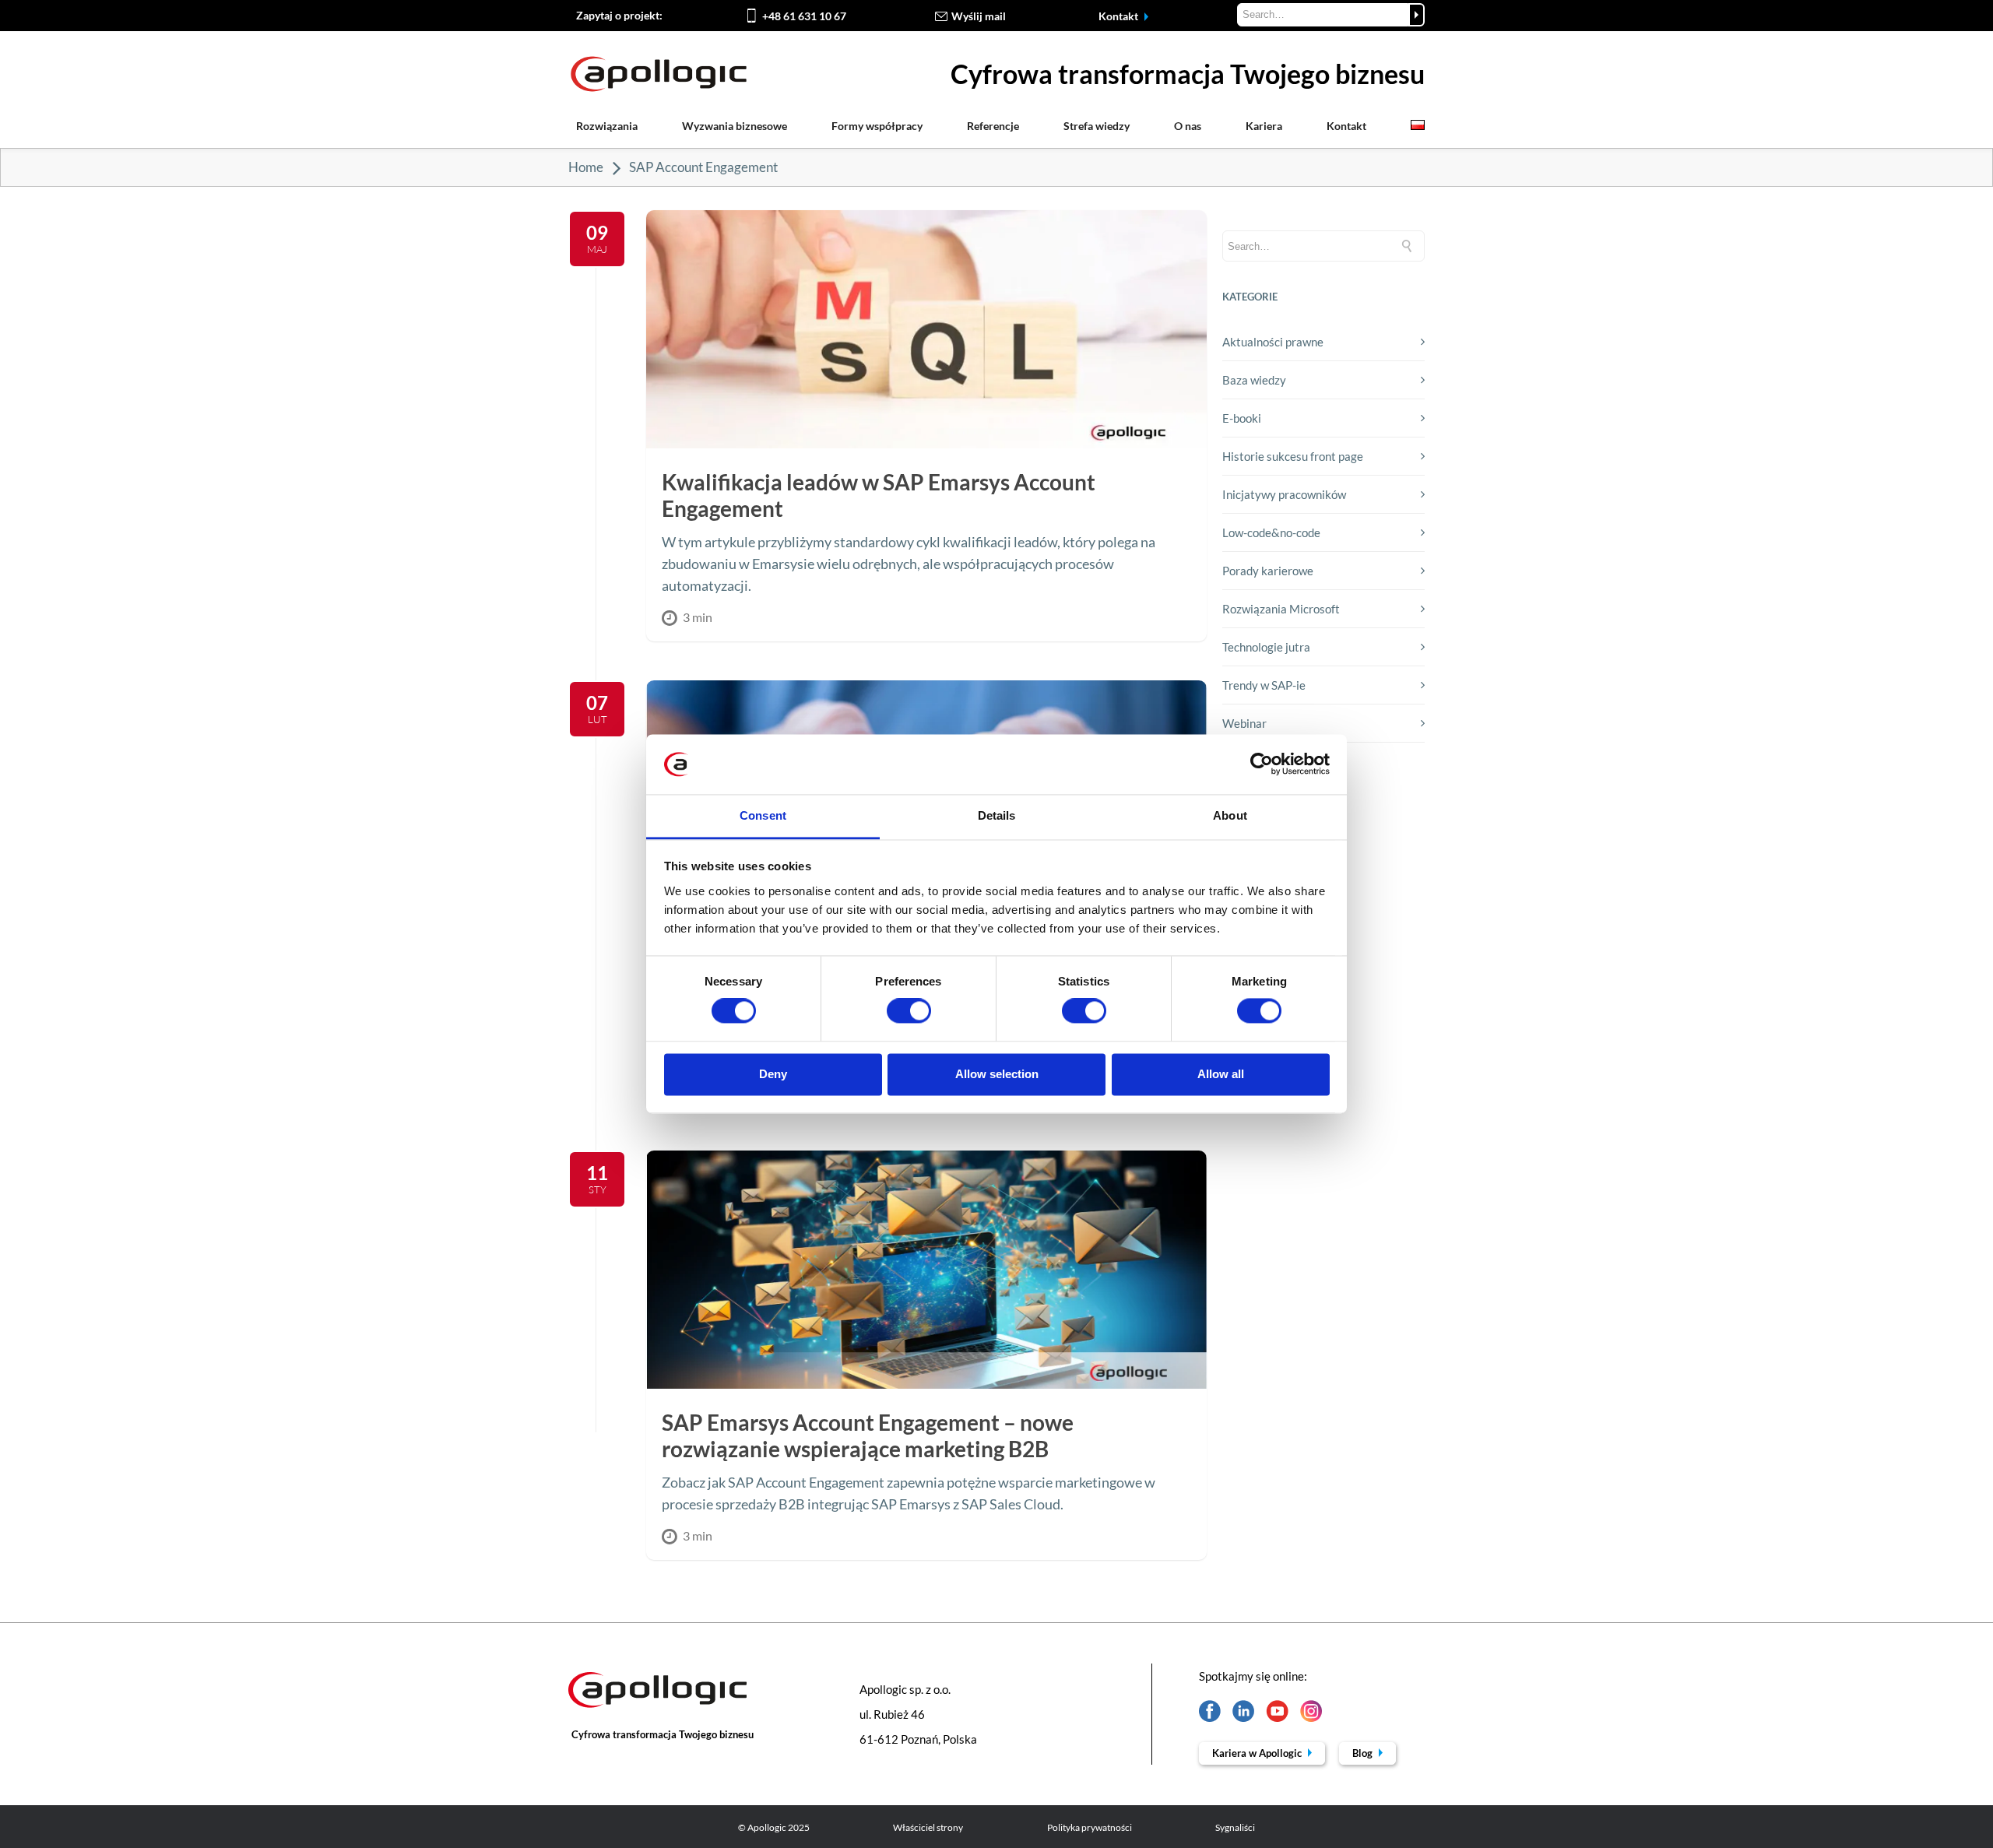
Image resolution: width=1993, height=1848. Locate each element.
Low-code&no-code (1271, 532)
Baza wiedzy (1254, 380)
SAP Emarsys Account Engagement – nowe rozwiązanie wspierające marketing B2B (868, 1435)
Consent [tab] (763, 815)
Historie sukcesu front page (1293, 456)
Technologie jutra (1266, 647)
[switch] (909, 1011)
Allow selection (997, 1074)
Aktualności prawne (1273, 342)
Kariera (1264, 126)
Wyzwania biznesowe (735, 126)
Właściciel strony (928, 1827)
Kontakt (1120, 16)
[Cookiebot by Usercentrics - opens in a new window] (1262, 764)
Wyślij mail (979, 16)
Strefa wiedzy (1097, 126)
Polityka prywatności (1090, 1827)
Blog (1364, 1753)
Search (1417, 15)
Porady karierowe (1268, 571)
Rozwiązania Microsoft (1281, 609)
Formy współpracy (877, 126)
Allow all (1221, 1074)
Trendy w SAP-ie (1264, 685)
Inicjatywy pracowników (1284, 494)
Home (586, 167)
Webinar (1244, 723)
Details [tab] (997, 815)
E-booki (1242, 418)
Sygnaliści (1235, 1827)
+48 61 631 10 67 (804, 16)
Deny (773, 1074)
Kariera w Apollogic (1258, 1753)
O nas (1188, 126)
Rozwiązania (607, 126)
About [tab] (1230, 815)
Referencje (993, 126)
